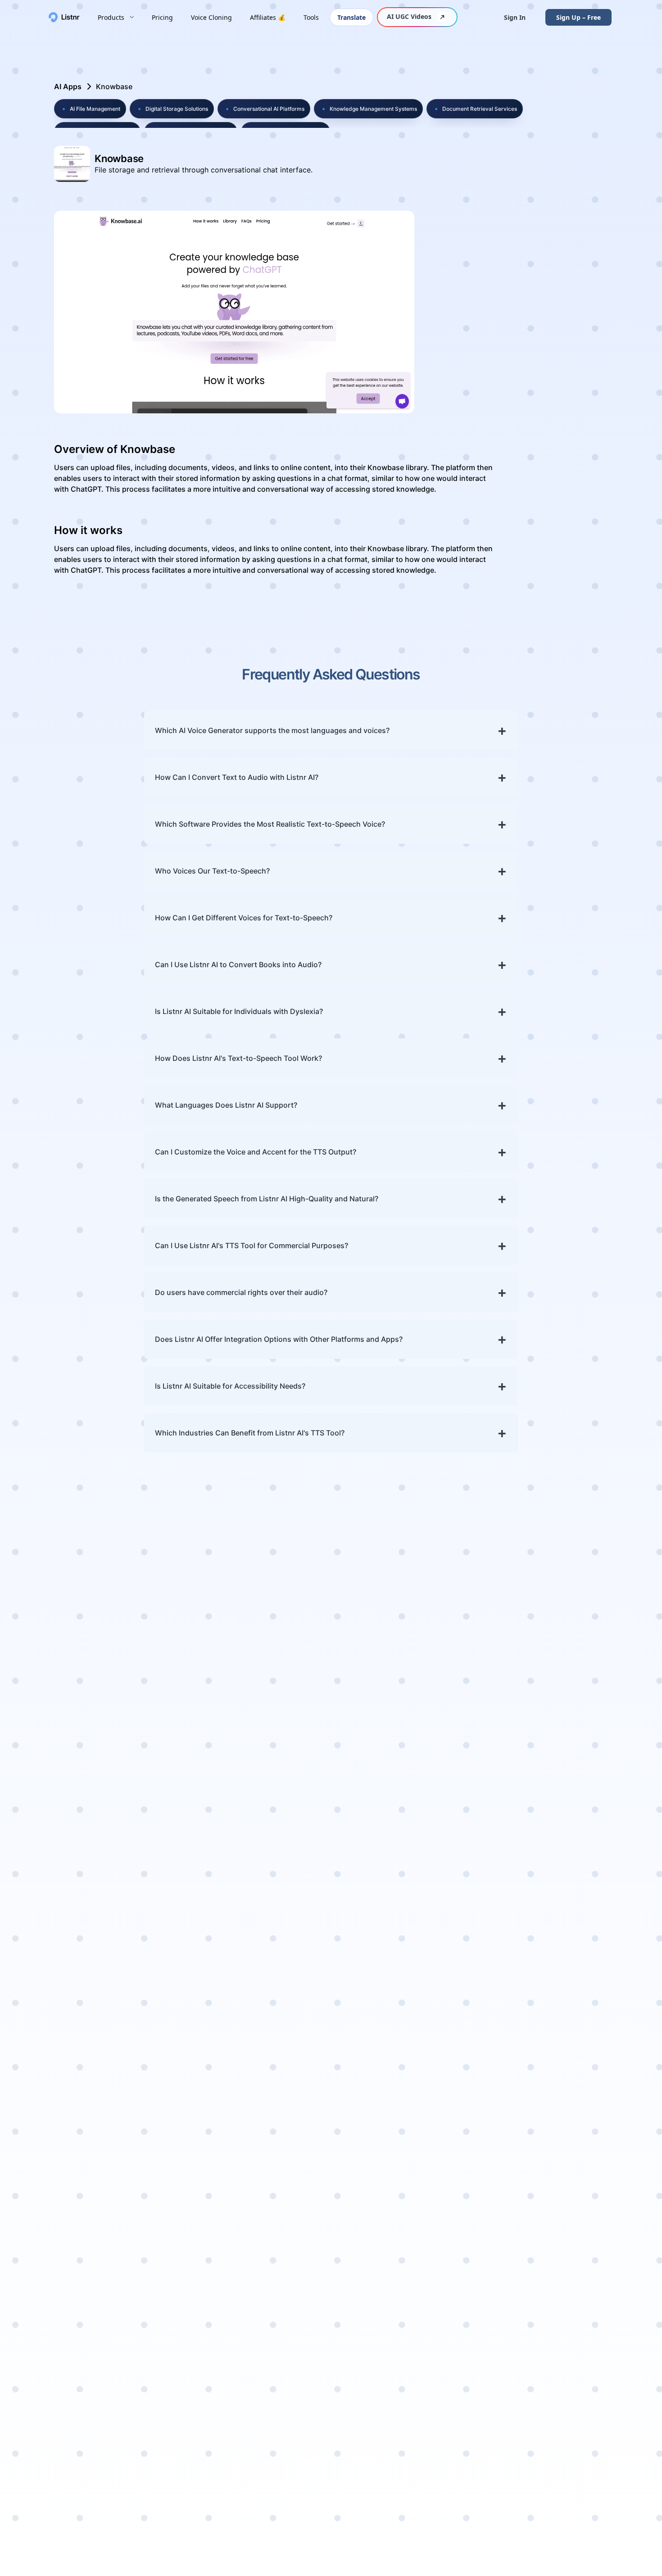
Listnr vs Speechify (576, 2352)
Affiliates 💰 (268, 17)
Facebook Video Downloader (493, 2036)
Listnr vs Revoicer (574, 2123)
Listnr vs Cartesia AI (577, 2261)
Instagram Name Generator (416, 2156)
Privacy (478, 1912)
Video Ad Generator (421, 2007)
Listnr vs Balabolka (576, 2339)
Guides (478, 1898)
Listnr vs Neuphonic (578, 2160)
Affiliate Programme (85, 1914)
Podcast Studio (413, 1949)
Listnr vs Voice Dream (568, 2142)
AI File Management (90, 109)
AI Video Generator (420, 2021)
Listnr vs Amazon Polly (573, 2229)
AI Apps (68, 86)
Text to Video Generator (409, 2110)
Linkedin (558, 2472)
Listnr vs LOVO (569, 2366)
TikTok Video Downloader (487, 2083)
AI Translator (409, 1976)
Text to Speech (412, 1871)
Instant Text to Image (490, 2297)
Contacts (481, 1885)
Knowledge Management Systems (368, 109)
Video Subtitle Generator (411, 2086)
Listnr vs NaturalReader (569, 2068)
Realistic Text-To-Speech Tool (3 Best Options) (131, 2087)
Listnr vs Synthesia (576, 2050)
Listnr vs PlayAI (569, 1871)
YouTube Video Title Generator (421, 2273)
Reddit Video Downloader (487, 2200)
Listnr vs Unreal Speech (571, 2206)
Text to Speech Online (412, 1903)
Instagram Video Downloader (494, 2059)
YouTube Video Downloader (491, 1975)
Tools (311, 17)
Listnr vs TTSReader (577, 2248)
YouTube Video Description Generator (413, 2302)
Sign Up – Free (578, 17)
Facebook (560, 2445)
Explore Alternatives (564, 2384)
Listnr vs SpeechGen (563, 2293)
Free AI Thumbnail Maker (496, 2153)
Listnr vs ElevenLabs (563, 2008)
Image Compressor (499, 2255)
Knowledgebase (77, 1885)
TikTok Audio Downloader (487, 2106)
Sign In (515, 17)
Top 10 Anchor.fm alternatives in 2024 (116, 1986)
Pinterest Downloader (487, 2223)
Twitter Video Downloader (488, 2129)
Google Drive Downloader (488, 2176)
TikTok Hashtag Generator (414, 2203)
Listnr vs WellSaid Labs (574, 2031)
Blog (58, 1942)
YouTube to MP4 (493, 1994)
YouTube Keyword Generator (418, 2330)
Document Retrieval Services (475, 109)
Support (480, 1871)
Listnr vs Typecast (574, 2110)
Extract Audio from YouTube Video (498, 2012)
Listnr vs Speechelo (577, 1898)
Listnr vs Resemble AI (576, 2092)
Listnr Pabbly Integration (488, 2487)
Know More (78, 1757)
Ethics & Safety (491, 1939)
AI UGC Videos (409, 16)
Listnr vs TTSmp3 (573, 1885)
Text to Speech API (497, 2445)
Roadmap (67, 1928)
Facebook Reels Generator (414, 2039)
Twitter (556, 2458)
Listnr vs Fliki (566, 1949)
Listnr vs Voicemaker (564, 1917)
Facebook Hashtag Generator (419, 2180)
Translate (351, 17)
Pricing (162, 17)
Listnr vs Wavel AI (574, 2187)
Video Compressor (497, 2241)
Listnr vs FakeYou (573, 1976)
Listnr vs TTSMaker (576, 2312)
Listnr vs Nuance (572, 2174)
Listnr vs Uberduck (576, 1989)
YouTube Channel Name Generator (417, 2133)
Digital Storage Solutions (172, 109)
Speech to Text (412, 1922)
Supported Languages (88, 1899)
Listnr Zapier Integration (487, 2463)
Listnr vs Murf (568, 1935)
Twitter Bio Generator (406, 2227)
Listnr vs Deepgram (577, 2325)
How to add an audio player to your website (126, 2130)
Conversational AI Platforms (264, 109)
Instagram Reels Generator (415, 2063)
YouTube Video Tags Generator (414, 2250)
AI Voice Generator (419, 1885)
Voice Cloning (211, 17)
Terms (476, 1925)
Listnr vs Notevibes (576, 1962)
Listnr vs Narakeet (575, 2275)
